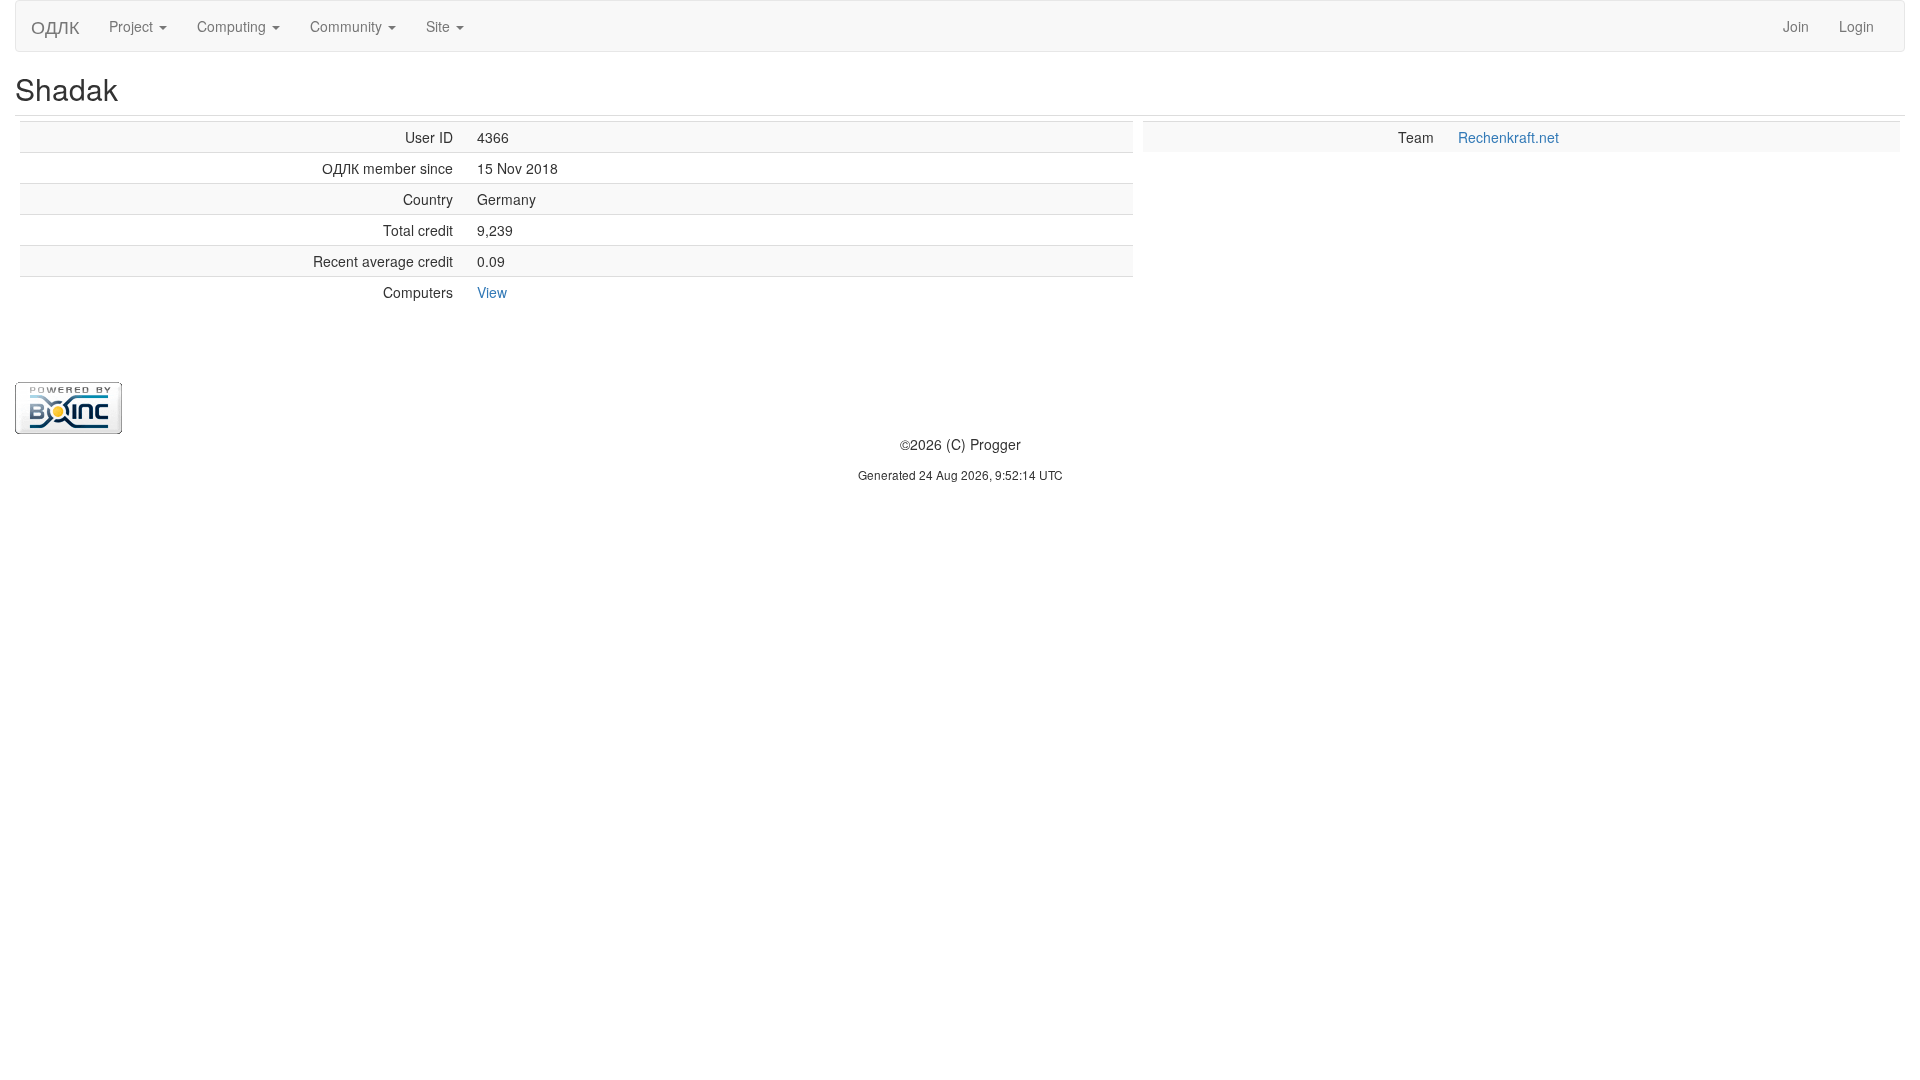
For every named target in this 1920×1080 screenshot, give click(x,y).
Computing (233, 26)
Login (1856, 26)
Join (1796, 26)
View (492, 292)
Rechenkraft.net (1508, 137)
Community (348, 26)
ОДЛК (55, 26)
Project (133, 26)
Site (440, 26)
